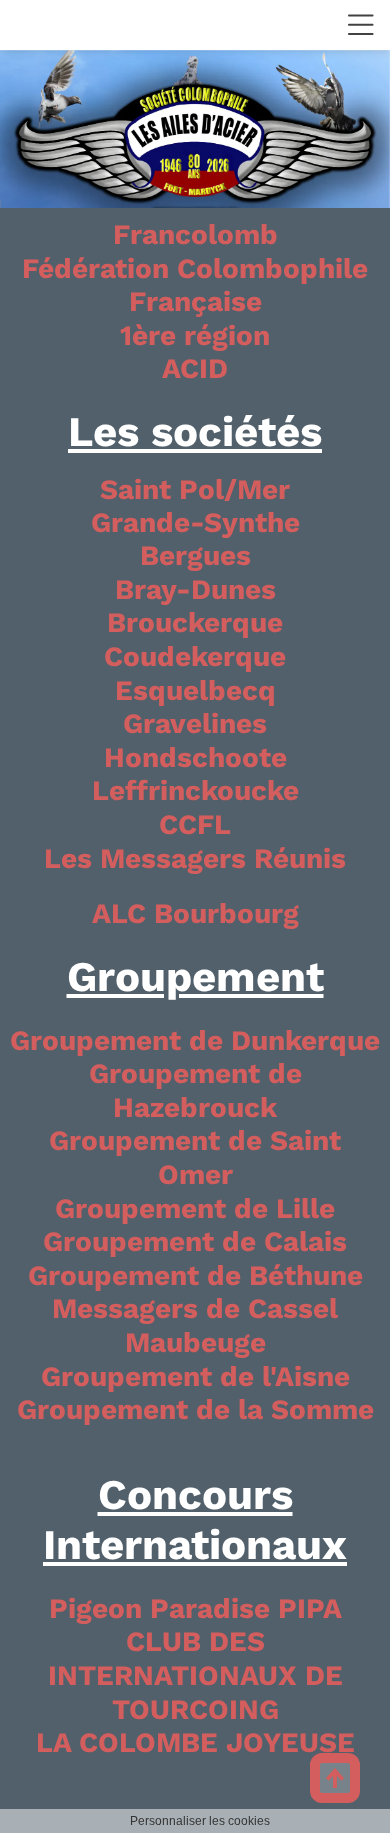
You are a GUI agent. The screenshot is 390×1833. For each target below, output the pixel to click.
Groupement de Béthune (195, 1275)
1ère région (195, 335)
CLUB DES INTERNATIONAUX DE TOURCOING (195, 1675)
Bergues (195, 555)
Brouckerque (195, 622)
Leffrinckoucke (195, 790)
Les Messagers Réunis (195, 858)
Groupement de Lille (195, 1208)
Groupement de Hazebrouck (195, 1090)
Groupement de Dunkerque (195, 1040)
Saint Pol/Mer (195, 489)
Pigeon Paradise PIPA (195, 1608)
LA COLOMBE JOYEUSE (195, 1742)
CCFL (195, 824)
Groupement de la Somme (195, 1409)
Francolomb (195, 234)
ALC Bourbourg (195, 913)
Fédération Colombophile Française (195, 285)
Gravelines (195, 723)
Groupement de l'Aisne (195, 1376)
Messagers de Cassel (195, 1308)
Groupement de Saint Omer (195, 1157)
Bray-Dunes (195, 589)
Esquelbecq (195, 690)
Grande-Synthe (195, 522)
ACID (195, 368)
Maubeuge (195, 1342)
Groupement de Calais (195, 1241)
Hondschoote (195, 757)
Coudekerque (195, 656)
